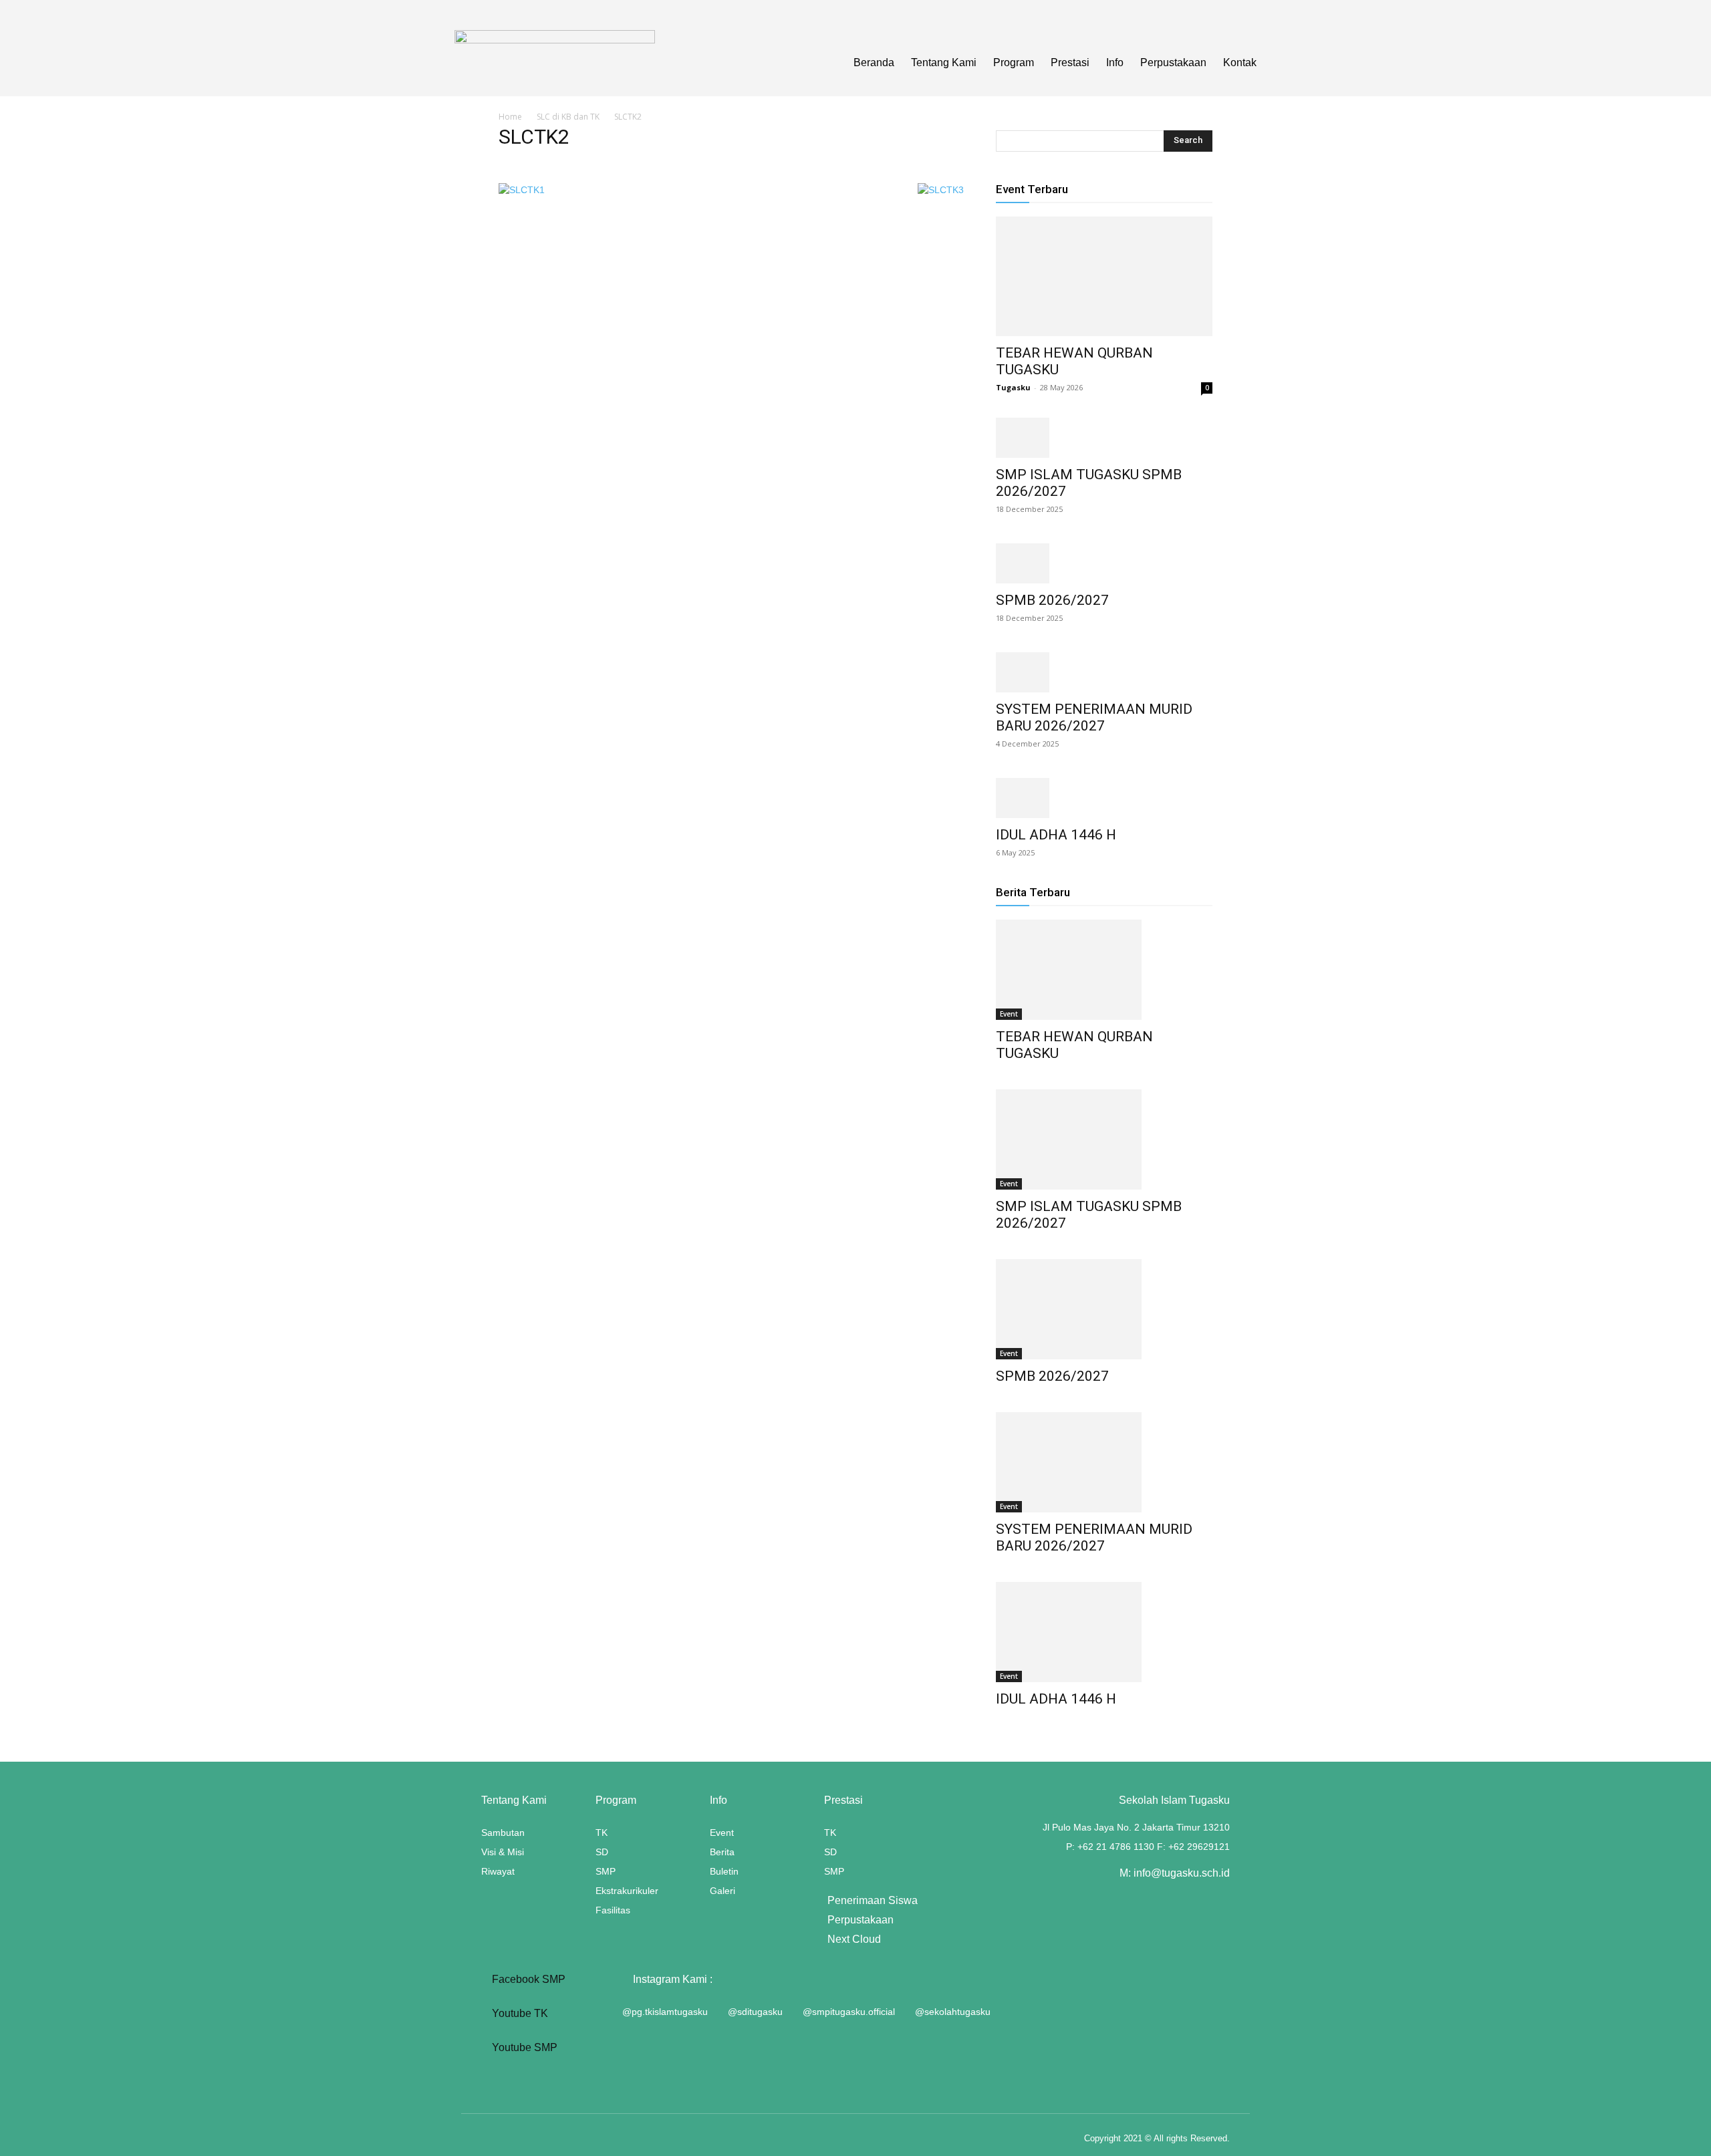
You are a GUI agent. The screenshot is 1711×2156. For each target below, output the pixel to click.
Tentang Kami (944, 62)
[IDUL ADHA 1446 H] (1104, 798)
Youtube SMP (523, 2047)
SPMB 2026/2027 (1052, 600)
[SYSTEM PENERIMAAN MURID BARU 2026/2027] (1104, 672)
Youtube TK (519, 2013)
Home (510, 117)
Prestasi (1070, 62)
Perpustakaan (1173, 62)
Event (1009, 1014)
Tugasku (1013, 387)
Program (1014, 62)
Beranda (874, 62)
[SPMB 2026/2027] (1104, 563)
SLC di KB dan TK (568, 117)
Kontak (1240, 62)
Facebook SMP (527, 1979)
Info (1115, 62)
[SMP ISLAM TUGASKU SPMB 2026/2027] (1104, 438)
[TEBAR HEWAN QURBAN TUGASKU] (1104, 276)
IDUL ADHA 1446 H (1056, 835)
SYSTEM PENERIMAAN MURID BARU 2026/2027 (1094, 717)
